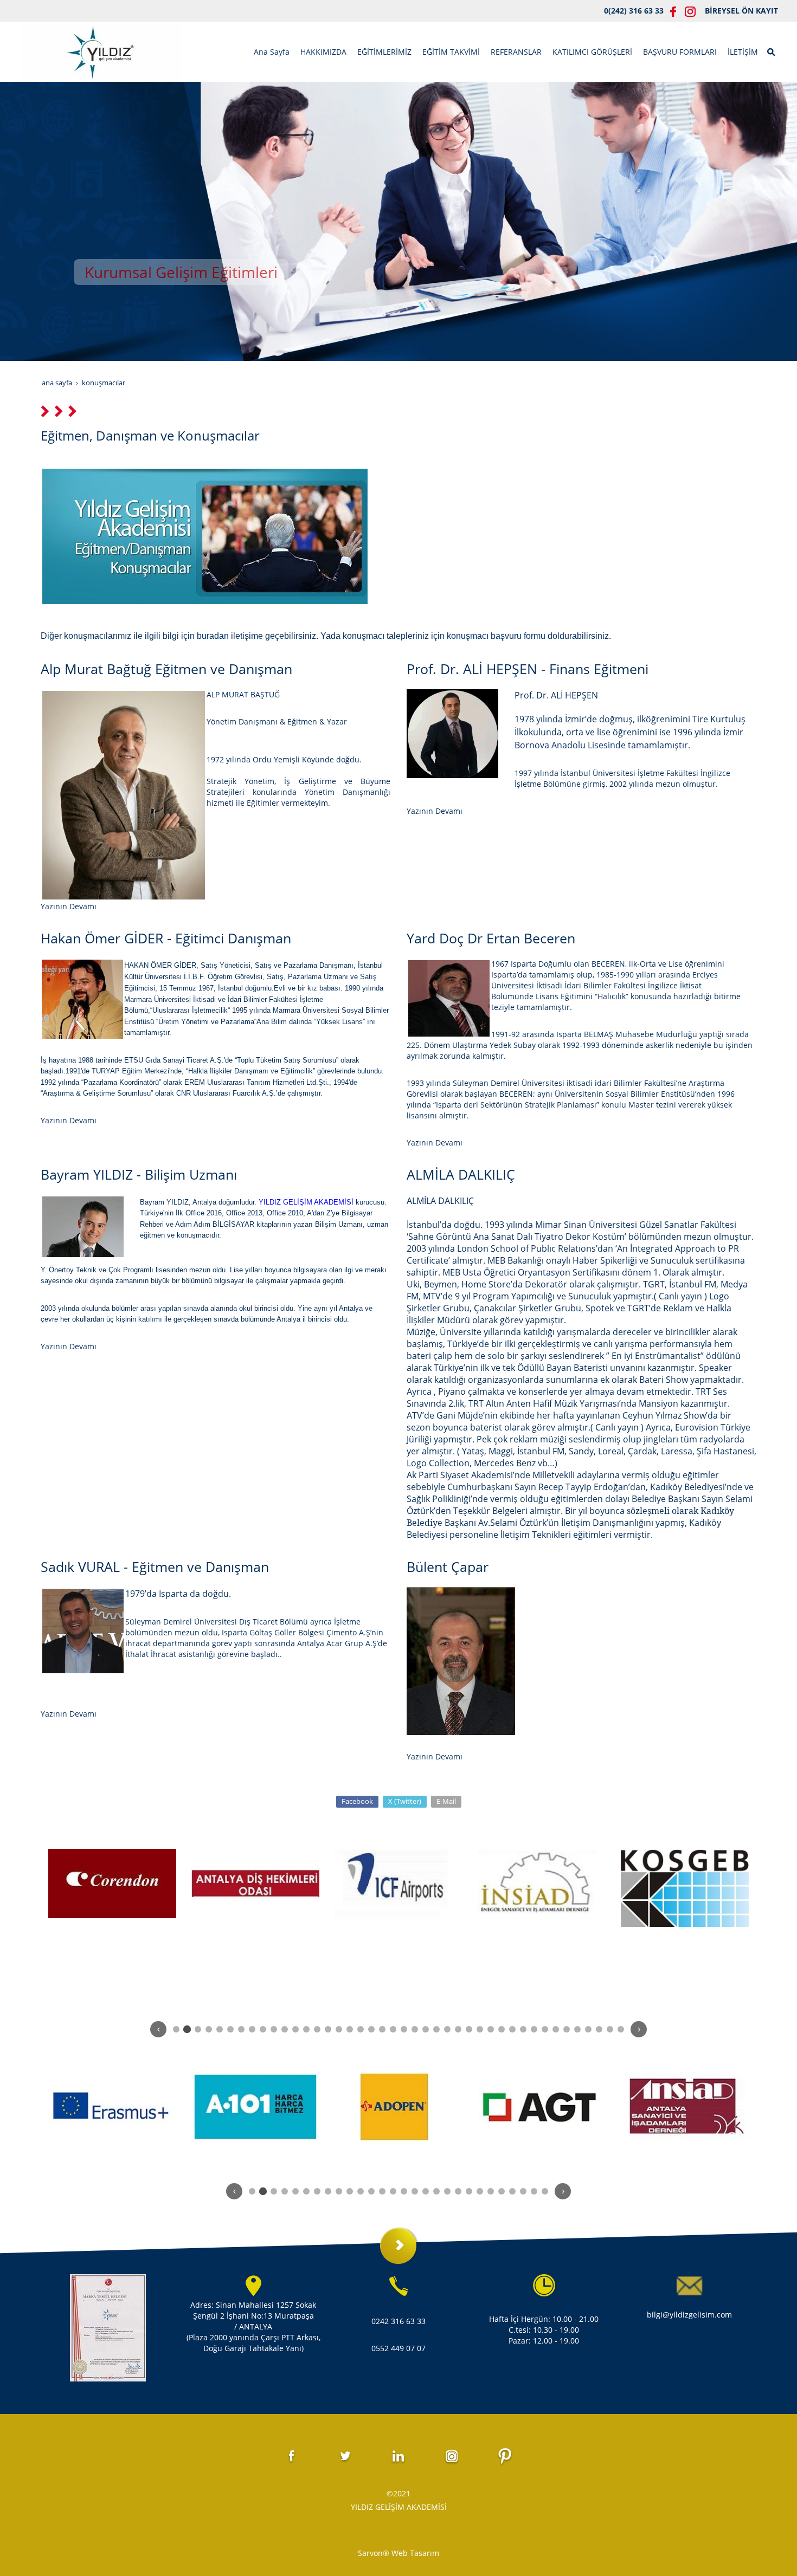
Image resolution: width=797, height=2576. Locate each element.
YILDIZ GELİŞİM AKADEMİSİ (306, 1202)
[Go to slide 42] (621, 2029)
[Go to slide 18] (361, 2029)
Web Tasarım (415, 2553)
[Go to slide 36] (556, 2029)
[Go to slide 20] (382, 2029)
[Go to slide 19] (371, 2029)
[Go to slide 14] (317, 2029)
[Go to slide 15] (328, 2029)
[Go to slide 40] (599, 2029)
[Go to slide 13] (306, 2029)
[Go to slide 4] (209, 2029)
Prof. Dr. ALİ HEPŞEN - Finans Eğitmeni (528, 669)
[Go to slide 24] (426, 2029)
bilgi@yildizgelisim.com (689, 2315)
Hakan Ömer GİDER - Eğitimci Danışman (166, 938)
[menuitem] (272, 52)
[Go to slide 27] (458, 2029)
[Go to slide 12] (295, 2029)
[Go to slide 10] (274, 2029)
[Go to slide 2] (187, 2029)
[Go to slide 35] (545, 2029)
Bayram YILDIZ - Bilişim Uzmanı (139, 1174)
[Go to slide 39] (588, 2029)
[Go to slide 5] (220, 2029)
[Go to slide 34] (534, 2029)
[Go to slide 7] (241, 2029)
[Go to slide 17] (350, 2029)
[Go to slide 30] (491, 2029)
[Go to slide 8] (252, 2029)
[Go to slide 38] (577, 2029)
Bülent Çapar (448, 1567)
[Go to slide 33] (523, 2029)
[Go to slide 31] (502, 2029)
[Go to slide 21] (393, 2029)
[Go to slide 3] (198, 2029)
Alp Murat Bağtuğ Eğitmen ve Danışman (166, 669)
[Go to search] (772, 51)
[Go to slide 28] (469, 2029)
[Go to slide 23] (415, 2029)
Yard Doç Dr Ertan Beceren (491, 938)
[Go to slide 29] (480, 2029)
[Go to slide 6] (230, 2029)
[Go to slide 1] (176, 2029)
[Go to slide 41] (610, 2029)
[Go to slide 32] (512, 2029)
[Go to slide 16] (339, 2029)
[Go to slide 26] (447, 2029)
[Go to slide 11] (285, 2029)
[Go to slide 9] (263, 2029)
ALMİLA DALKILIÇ (461, 1174)
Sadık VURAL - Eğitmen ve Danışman (155, 1567)
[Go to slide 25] (436, 2029)
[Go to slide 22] (404, 2029)
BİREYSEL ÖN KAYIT (741, 11)
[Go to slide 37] (567, 2029)
